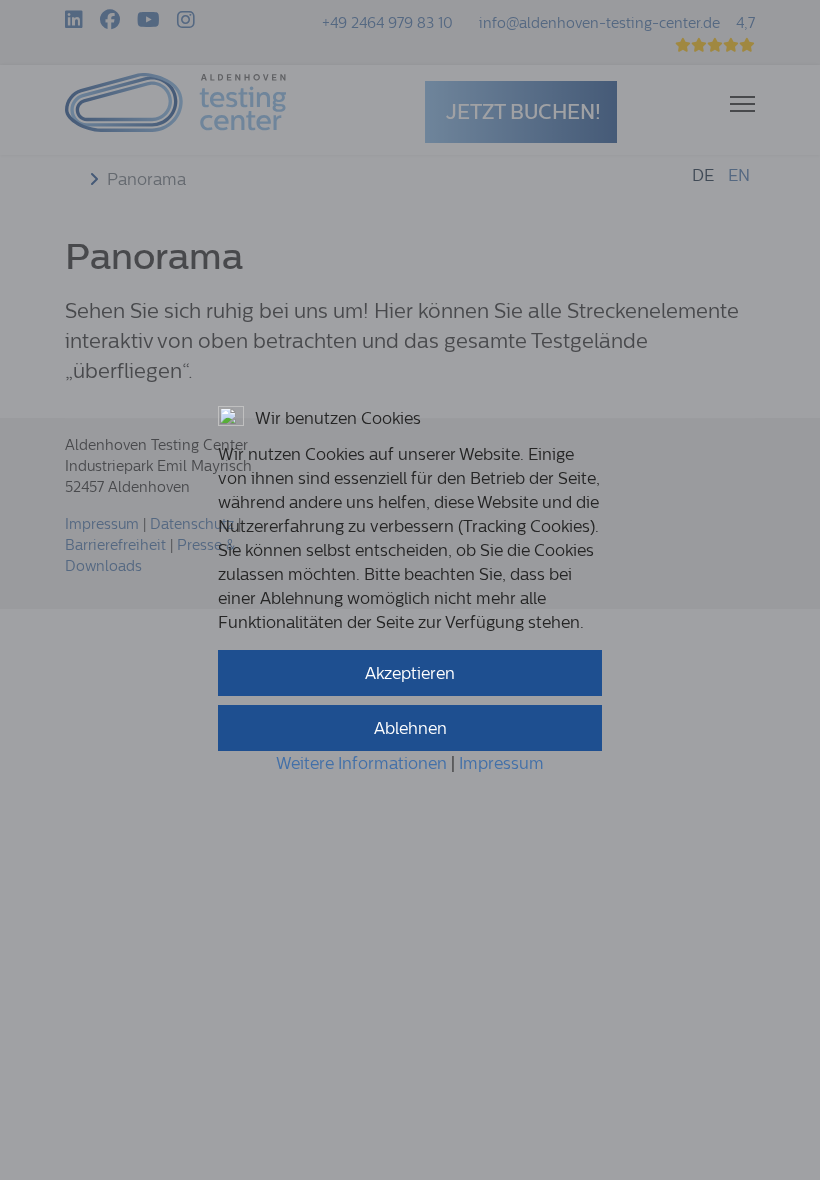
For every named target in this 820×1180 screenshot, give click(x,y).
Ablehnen (410, 728)
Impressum (501, 763)
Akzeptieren (410, 673)
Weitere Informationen (361, 763)
